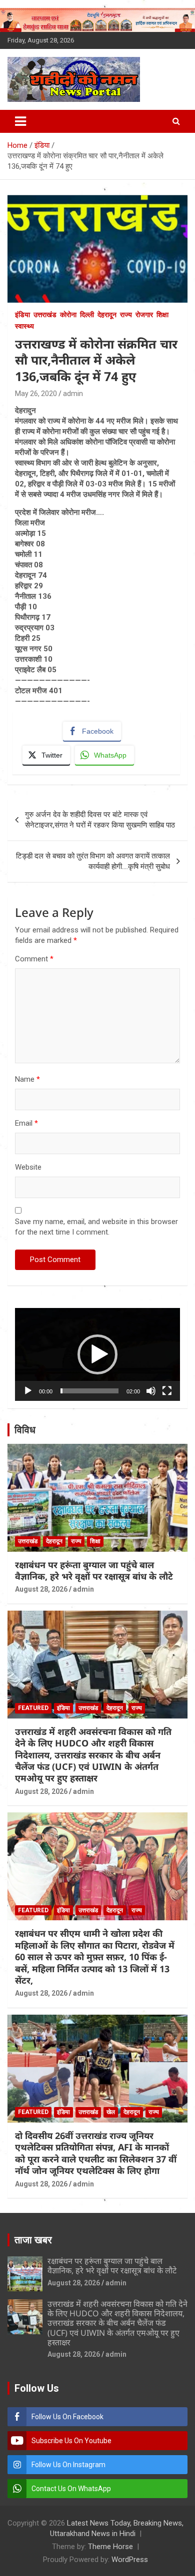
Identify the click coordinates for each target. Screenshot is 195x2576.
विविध (25, 1430)
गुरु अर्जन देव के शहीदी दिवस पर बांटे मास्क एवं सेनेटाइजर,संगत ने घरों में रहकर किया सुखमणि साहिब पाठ (100, 820)
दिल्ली (87, 315)
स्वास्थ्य (24, 326)
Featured (33, 1708)
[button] (97, 1354)
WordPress (130, 2560)
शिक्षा (162, 315)
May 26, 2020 (36, 394)
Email (26, 1123)
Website (28, 1167)
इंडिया (22, 315)
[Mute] (151, 1391)
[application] (97, 1354)
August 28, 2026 (41, 1589)
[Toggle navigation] (20, 121)
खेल (111, 2112)
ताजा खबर (33, 2240)
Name (27, 1079)
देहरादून (107, 315)
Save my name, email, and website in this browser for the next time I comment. (96, 1227)
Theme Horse (110, 2547)
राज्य (126, 315)
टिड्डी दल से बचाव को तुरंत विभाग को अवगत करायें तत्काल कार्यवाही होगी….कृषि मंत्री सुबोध (93, 861)
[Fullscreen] (167, 1391)
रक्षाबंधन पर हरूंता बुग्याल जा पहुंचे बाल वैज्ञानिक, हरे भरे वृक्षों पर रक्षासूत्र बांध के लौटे (94, 1570)
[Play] (28, 1391)
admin (73, 394)
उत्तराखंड (45, 315)
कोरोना (68, 315)
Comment (34, 959)
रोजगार (144, 315)
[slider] (89, 1391)
